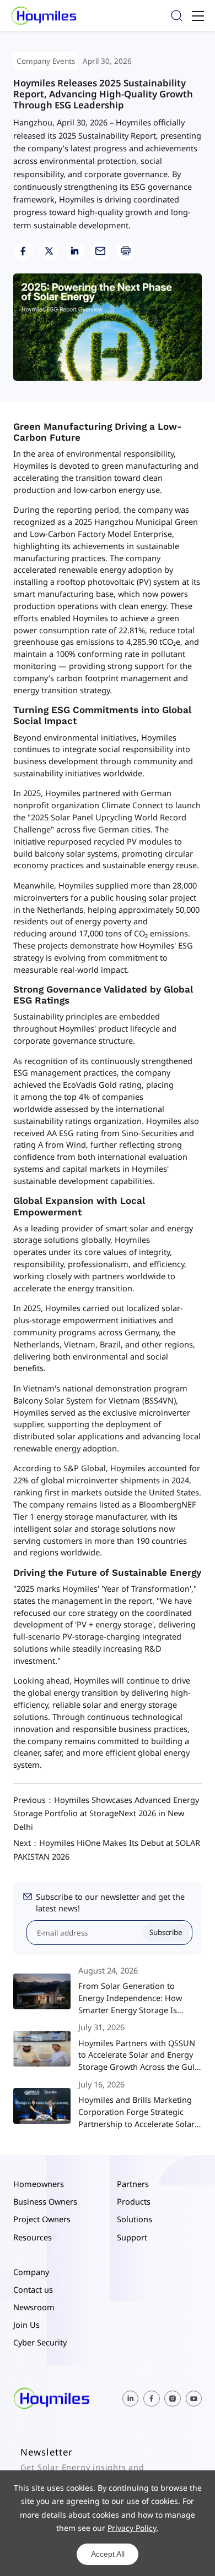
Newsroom (34, 2307)
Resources (33, 2237)
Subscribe (166, 1932)
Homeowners (39, 2184)
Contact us (33, 2289)
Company (31, 2272)
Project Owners (42, 2219)
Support (132, 2237)
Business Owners (45, 2201)
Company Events (46, 61)
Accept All (108, 2554)
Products (134, 2201)
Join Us (26, 2325)
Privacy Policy (132, 2528)
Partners (133, 2184)
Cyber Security (40, 2342)
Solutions (135, 2219)
